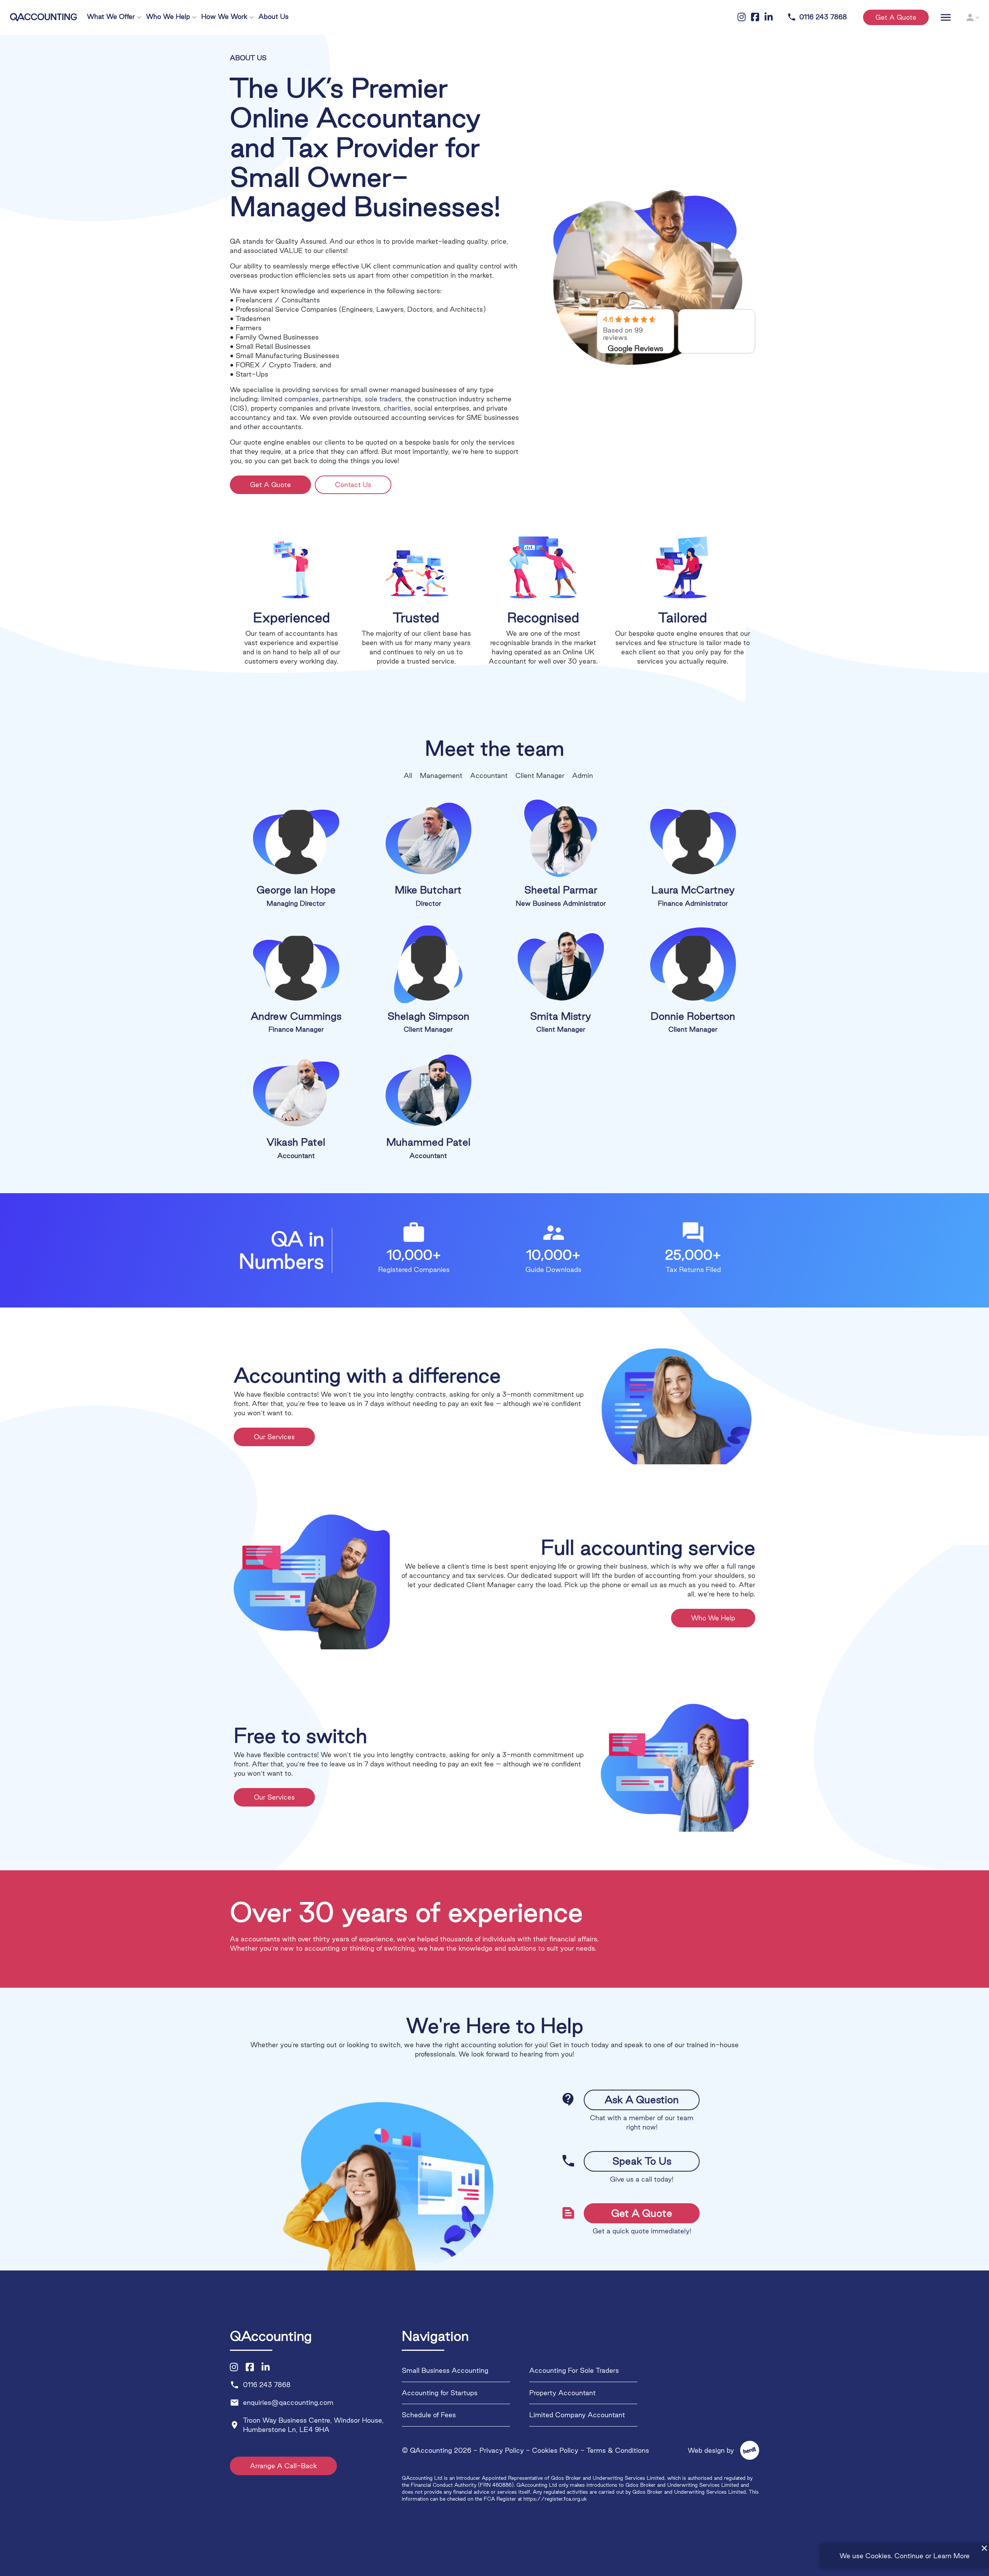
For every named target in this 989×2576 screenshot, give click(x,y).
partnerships (342, 399)
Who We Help (168, 16)
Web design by (719, 2450)
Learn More (952, 2556)
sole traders (383, 399)
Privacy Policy (502, 2450)
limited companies (290, 399)
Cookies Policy (555, 2450)
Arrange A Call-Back (283, 2466)
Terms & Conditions (618, 2450)
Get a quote (896, 17)
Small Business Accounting (445, 2371)
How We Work (224, 16)
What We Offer (111, 16)
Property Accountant (562, 2393)
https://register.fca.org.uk (555, 2499)
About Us (274, 16)
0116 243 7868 (817, 17)
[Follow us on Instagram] (234, 2367)
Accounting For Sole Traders (574, 2371)
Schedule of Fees (429, 2415)
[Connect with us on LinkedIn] (266, 2367)
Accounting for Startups (440, 2393)
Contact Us (353, 485)
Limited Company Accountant (577, 2415)
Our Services (274, 1437)
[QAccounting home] (43, 16)
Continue (909, 2556)
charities (397, 408)
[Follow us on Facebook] (250, 2367)
